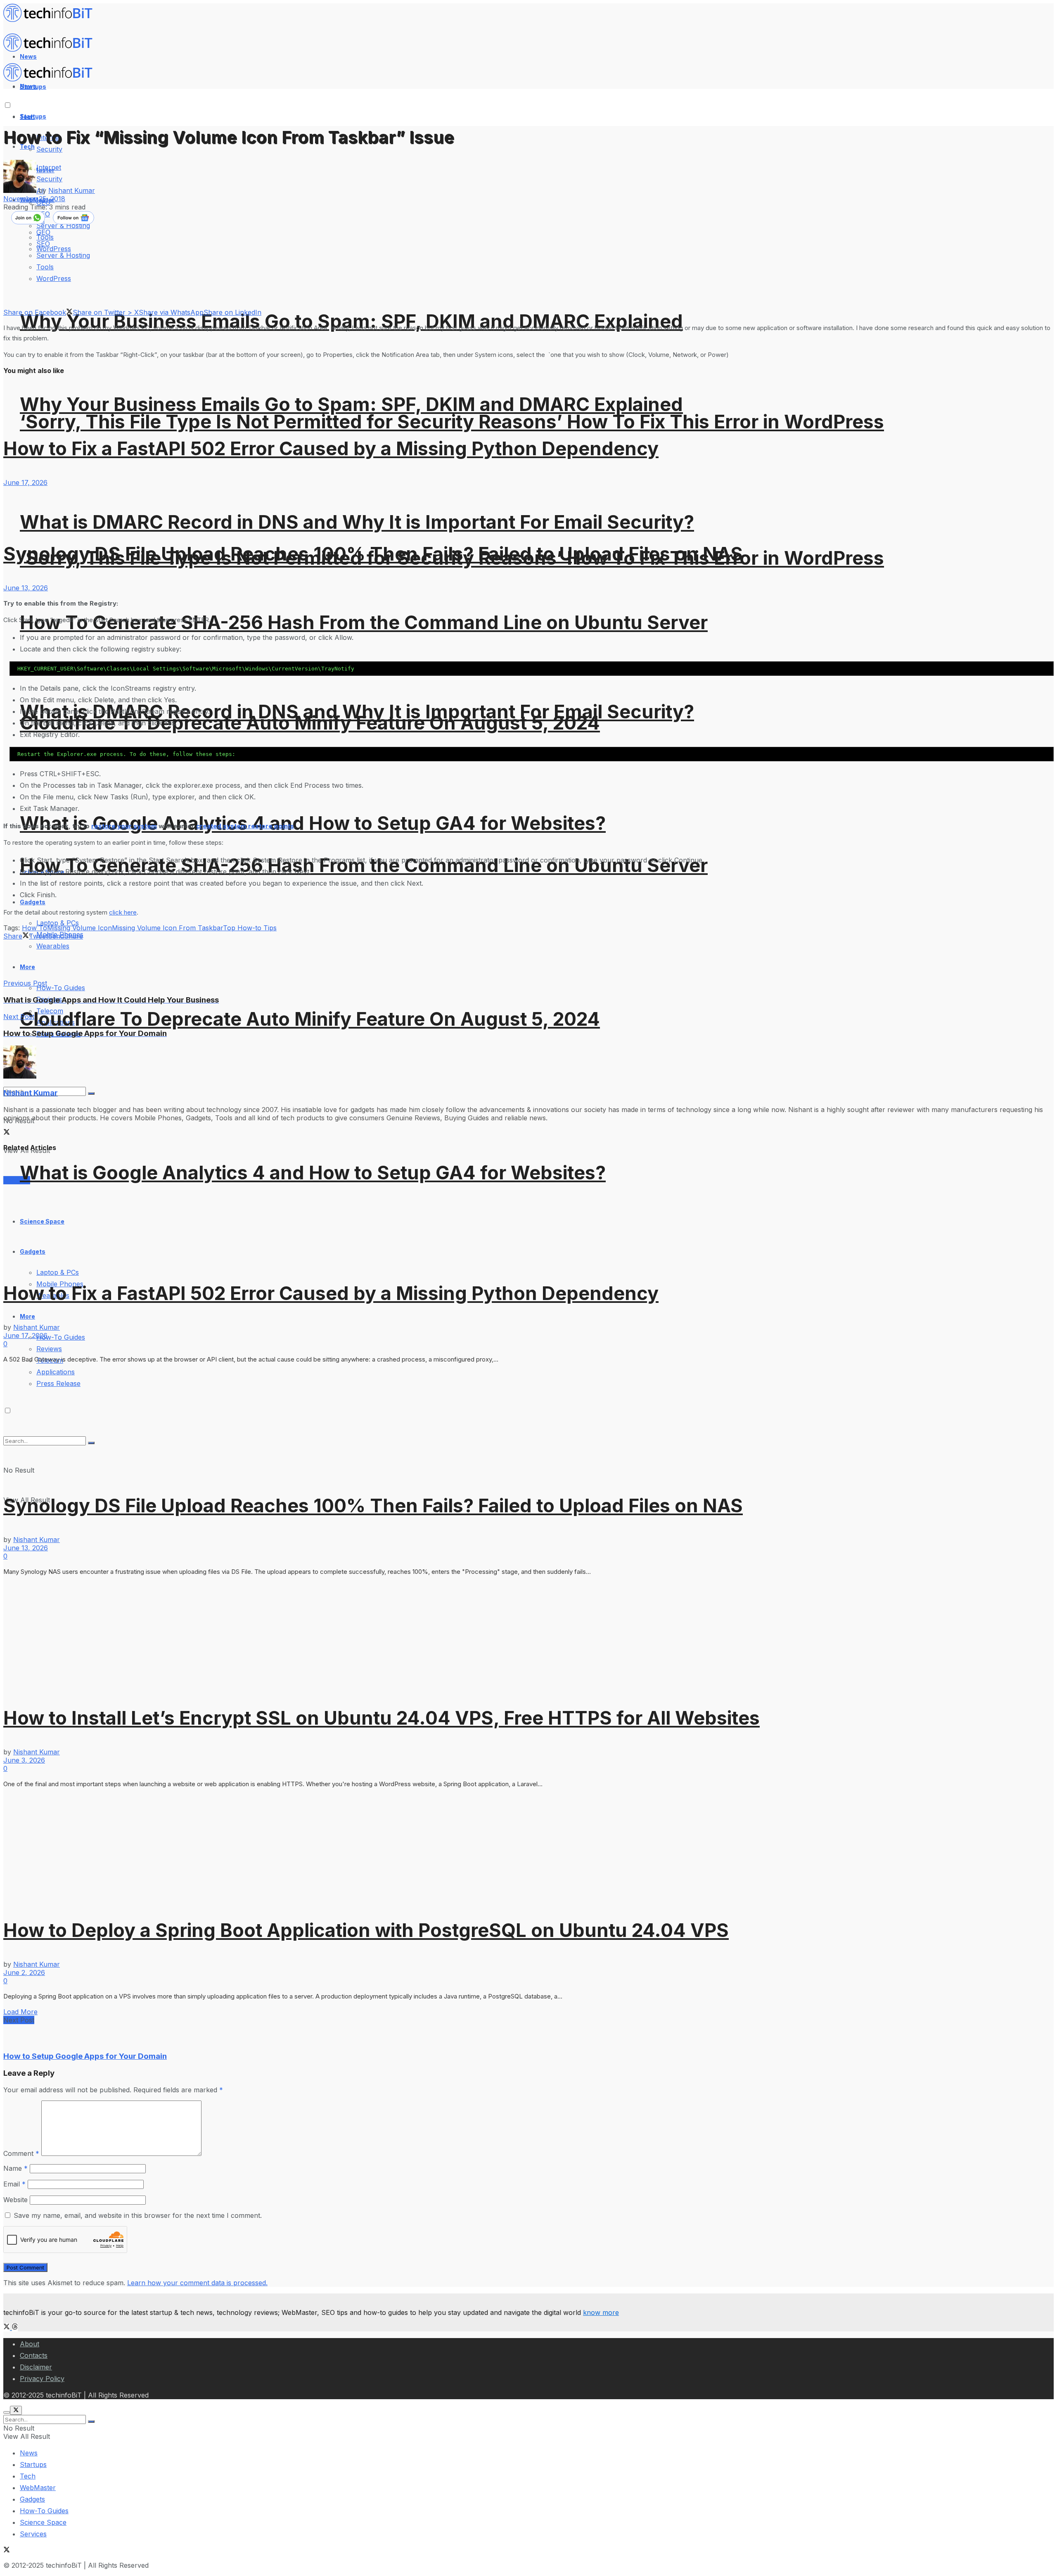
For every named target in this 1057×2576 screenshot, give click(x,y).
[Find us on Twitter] (8, 2327)
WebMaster (38, 2488)
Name (15, 2168)
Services (33, 2534)
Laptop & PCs (58, 1272)
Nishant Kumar (72, 190)
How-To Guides (61, 988)
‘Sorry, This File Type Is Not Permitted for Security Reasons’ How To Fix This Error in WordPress (452, 422)
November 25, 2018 (34, 199)
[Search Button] (91, 2422)
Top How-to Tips (250, 928)
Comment (21, 2153)
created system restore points (245, 826)
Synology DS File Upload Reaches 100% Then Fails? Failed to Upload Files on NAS (373, 554)
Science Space (43, 2522)
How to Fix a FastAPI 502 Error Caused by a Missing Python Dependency (331, 448)
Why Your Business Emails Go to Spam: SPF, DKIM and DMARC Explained (351, 321)
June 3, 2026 (24, 1760)
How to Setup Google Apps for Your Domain (85, 2056)
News (29, 2453)
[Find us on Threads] (15, 2327)
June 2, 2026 (24, 1972)
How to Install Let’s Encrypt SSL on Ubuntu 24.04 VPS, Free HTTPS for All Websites (382, 1718)
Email (14, 2184)
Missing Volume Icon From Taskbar (167, 928)
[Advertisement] (154, 959)
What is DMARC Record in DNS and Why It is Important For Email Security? (357, 522)
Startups (33, 116)
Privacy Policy (42, 2379)
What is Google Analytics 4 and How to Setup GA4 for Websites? (313, 823)
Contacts (34, 2355)
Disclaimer (36, 2367)
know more (601, 2312)
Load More (20, 2012)
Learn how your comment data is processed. (197, 2283)
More (27, 1316)
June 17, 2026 (25, 482)
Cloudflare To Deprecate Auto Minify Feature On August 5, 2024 (310, 1019)
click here (123, 912)
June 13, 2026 (26, 588)
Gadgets (32, 2499)
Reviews (49, 1349)
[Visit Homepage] (52, 20)
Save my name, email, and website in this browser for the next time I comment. (138, 2215)
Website (15, 2200)
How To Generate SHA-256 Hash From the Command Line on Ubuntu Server (364, 622)
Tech (28, 2476)
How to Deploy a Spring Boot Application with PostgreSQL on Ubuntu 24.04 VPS (366, 1930)
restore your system (124, 826)
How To (34, 928)
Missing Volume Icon (79, 928)
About (30, 2344)
